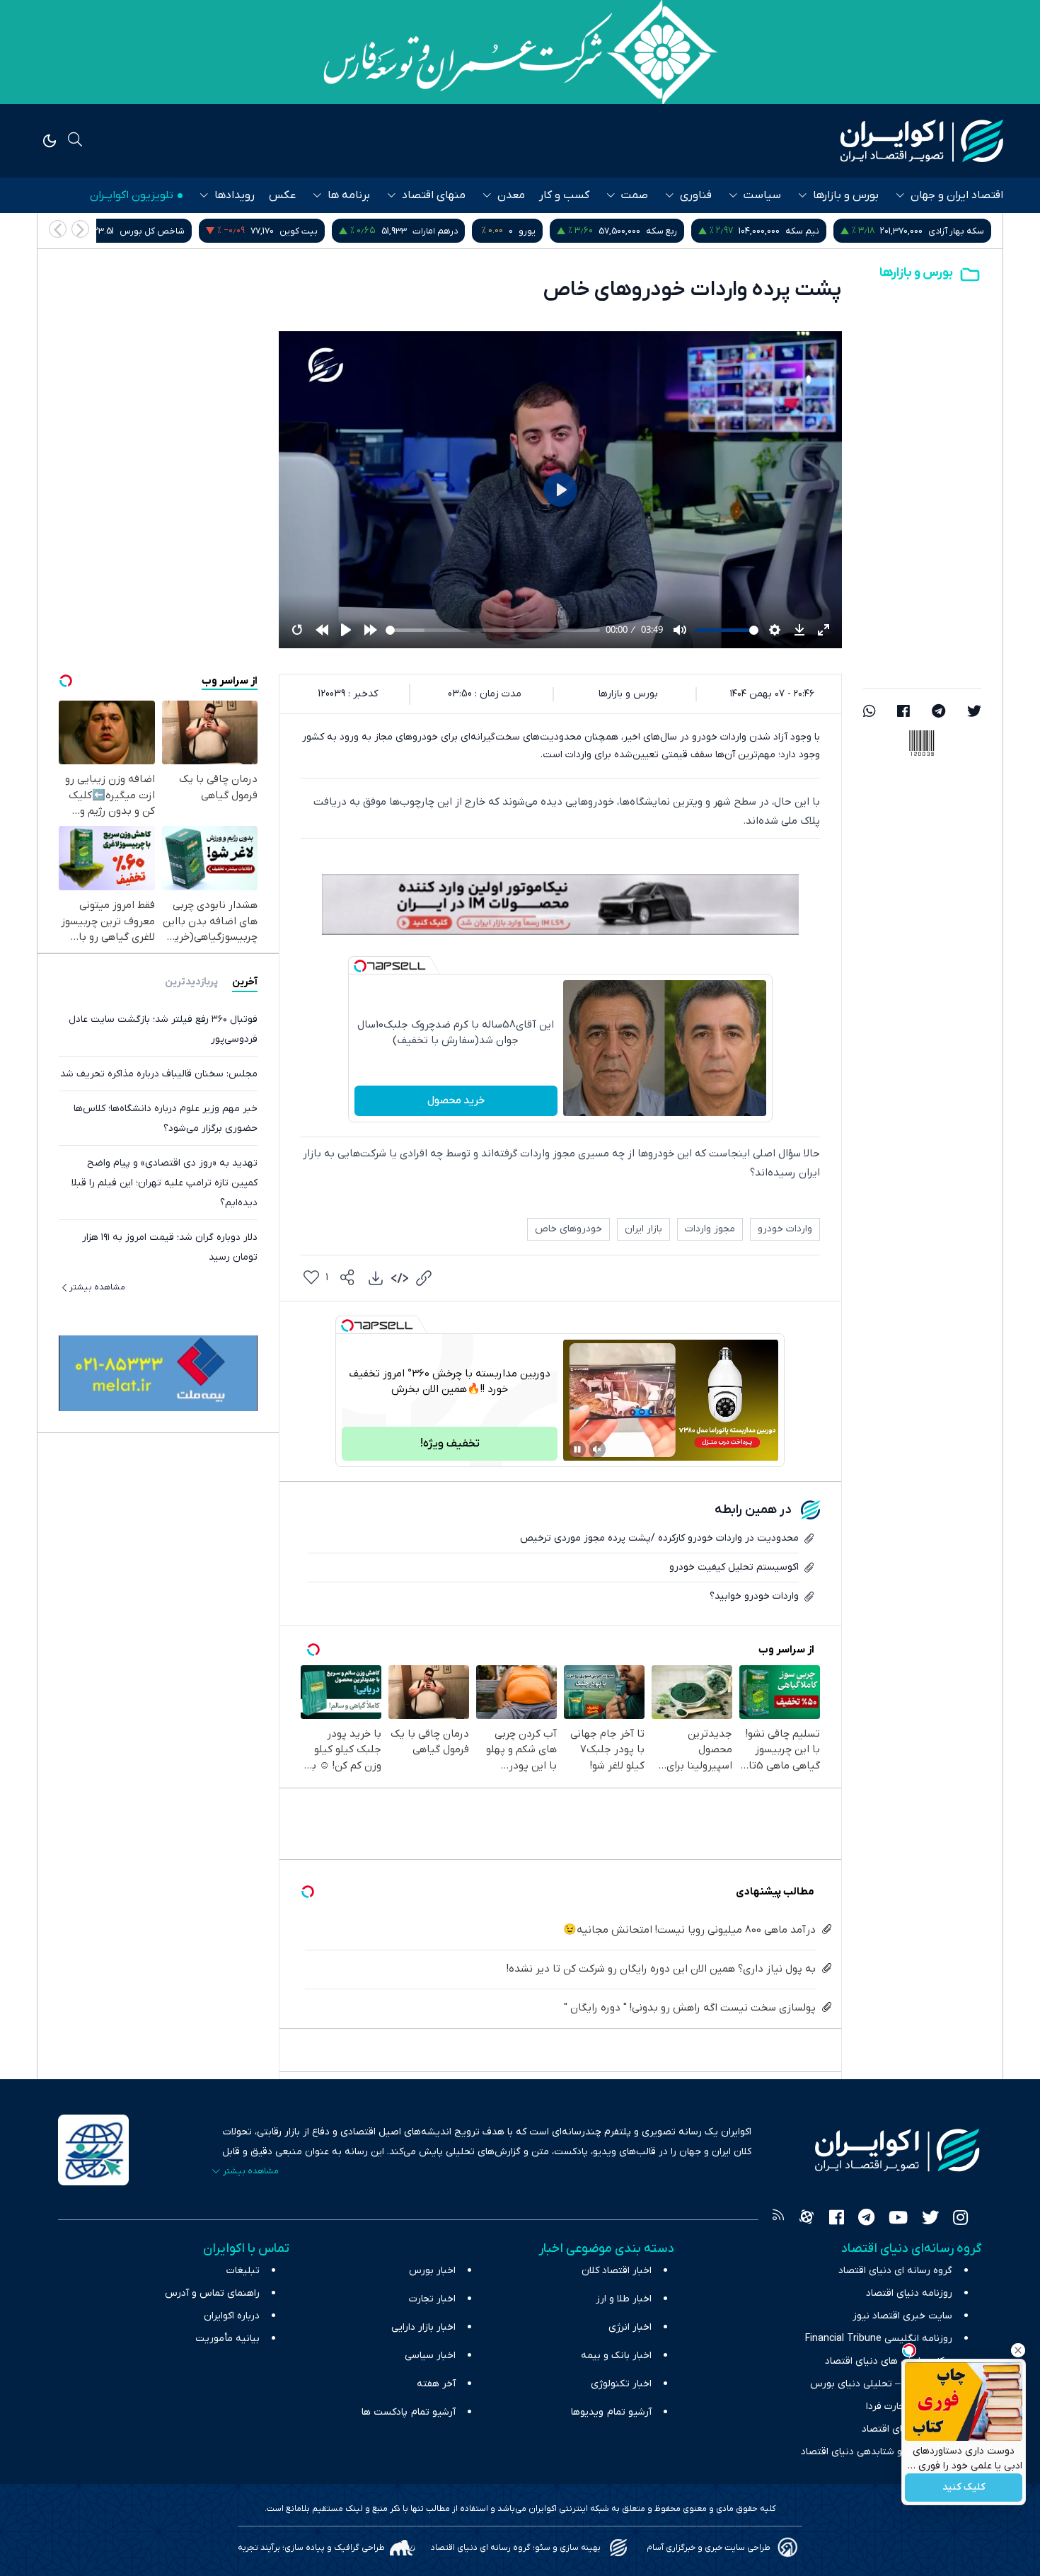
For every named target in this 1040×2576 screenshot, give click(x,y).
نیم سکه (967, 231)
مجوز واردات (710, 1229)
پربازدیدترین (191, 981)
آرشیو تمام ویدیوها (611, 2412)
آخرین (245, 981)
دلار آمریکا (151, 231)
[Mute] (597, 1449)
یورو (692, 231)
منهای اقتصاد (434, 195)
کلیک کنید (964, 2488)
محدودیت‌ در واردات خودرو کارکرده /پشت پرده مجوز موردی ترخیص (659, 1538)
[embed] (400, 1278)
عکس (282, 195)
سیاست (762, 195)
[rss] (778, 2219)
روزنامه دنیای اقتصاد (909, 2293)
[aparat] (807, 2219)
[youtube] (898, 2219)
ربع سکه (826, 231)
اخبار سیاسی (430, 2356)
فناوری (696, 195)
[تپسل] (360, 966)
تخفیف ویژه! (450, 1444)
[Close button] (1018, 2350)
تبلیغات (243, 2271)
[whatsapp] (869, 713)
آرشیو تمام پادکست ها (409, 2412)
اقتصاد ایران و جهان (957, 195)
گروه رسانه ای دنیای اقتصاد (895, 2271)
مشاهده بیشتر (97, 1287)
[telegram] (938, 713)
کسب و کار (564, 195)
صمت (635, 195)
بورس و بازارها (846, 195)
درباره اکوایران (232, 2316)
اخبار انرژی (630, 2327)
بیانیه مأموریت (227, 2339)
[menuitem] (376, 1278)
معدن (511, 195)
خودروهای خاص (568, 1229)
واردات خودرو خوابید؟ (754, 1596)
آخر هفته (436, 2384)
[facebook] (903, 713)
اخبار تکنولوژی (621, 2384)
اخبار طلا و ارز (624, 2299)
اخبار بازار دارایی (423, 2327)
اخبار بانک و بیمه (616, 2356)
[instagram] (960, 2219)
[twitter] (974, 713)
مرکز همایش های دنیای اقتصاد (889, 2361)
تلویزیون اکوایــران (132, 195)
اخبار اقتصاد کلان (617, 2271)
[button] (58, 229)
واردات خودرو (785, 1229)
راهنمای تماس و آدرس (212, 2293)
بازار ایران (643, 1229)
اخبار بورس (432, 2271)
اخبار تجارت (432, 2299)
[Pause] (577, 1449)
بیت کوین (463, 231)
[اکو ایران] (922, 141)
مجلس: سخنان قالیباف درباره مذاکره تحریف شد (159, 1073)
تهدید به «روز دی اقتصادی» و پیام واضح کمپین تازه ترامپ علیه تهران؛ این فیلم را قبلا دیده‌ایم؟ (164, 1182)
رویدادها (235, 195)
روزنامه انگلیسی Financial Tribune (879, 2339)
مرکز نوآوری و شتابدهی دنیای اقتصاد (877, 2452)
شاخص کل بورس (317, 231)
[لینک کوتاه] (424, 1278)
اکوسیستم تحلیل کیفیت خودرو (734, 1567)
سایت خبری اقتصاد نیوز (902, 2316)
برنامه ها (349, 195)
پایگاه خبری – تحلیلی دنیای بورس (881, 2384)
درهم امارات (600, 231)
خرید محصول (456, 1100)
